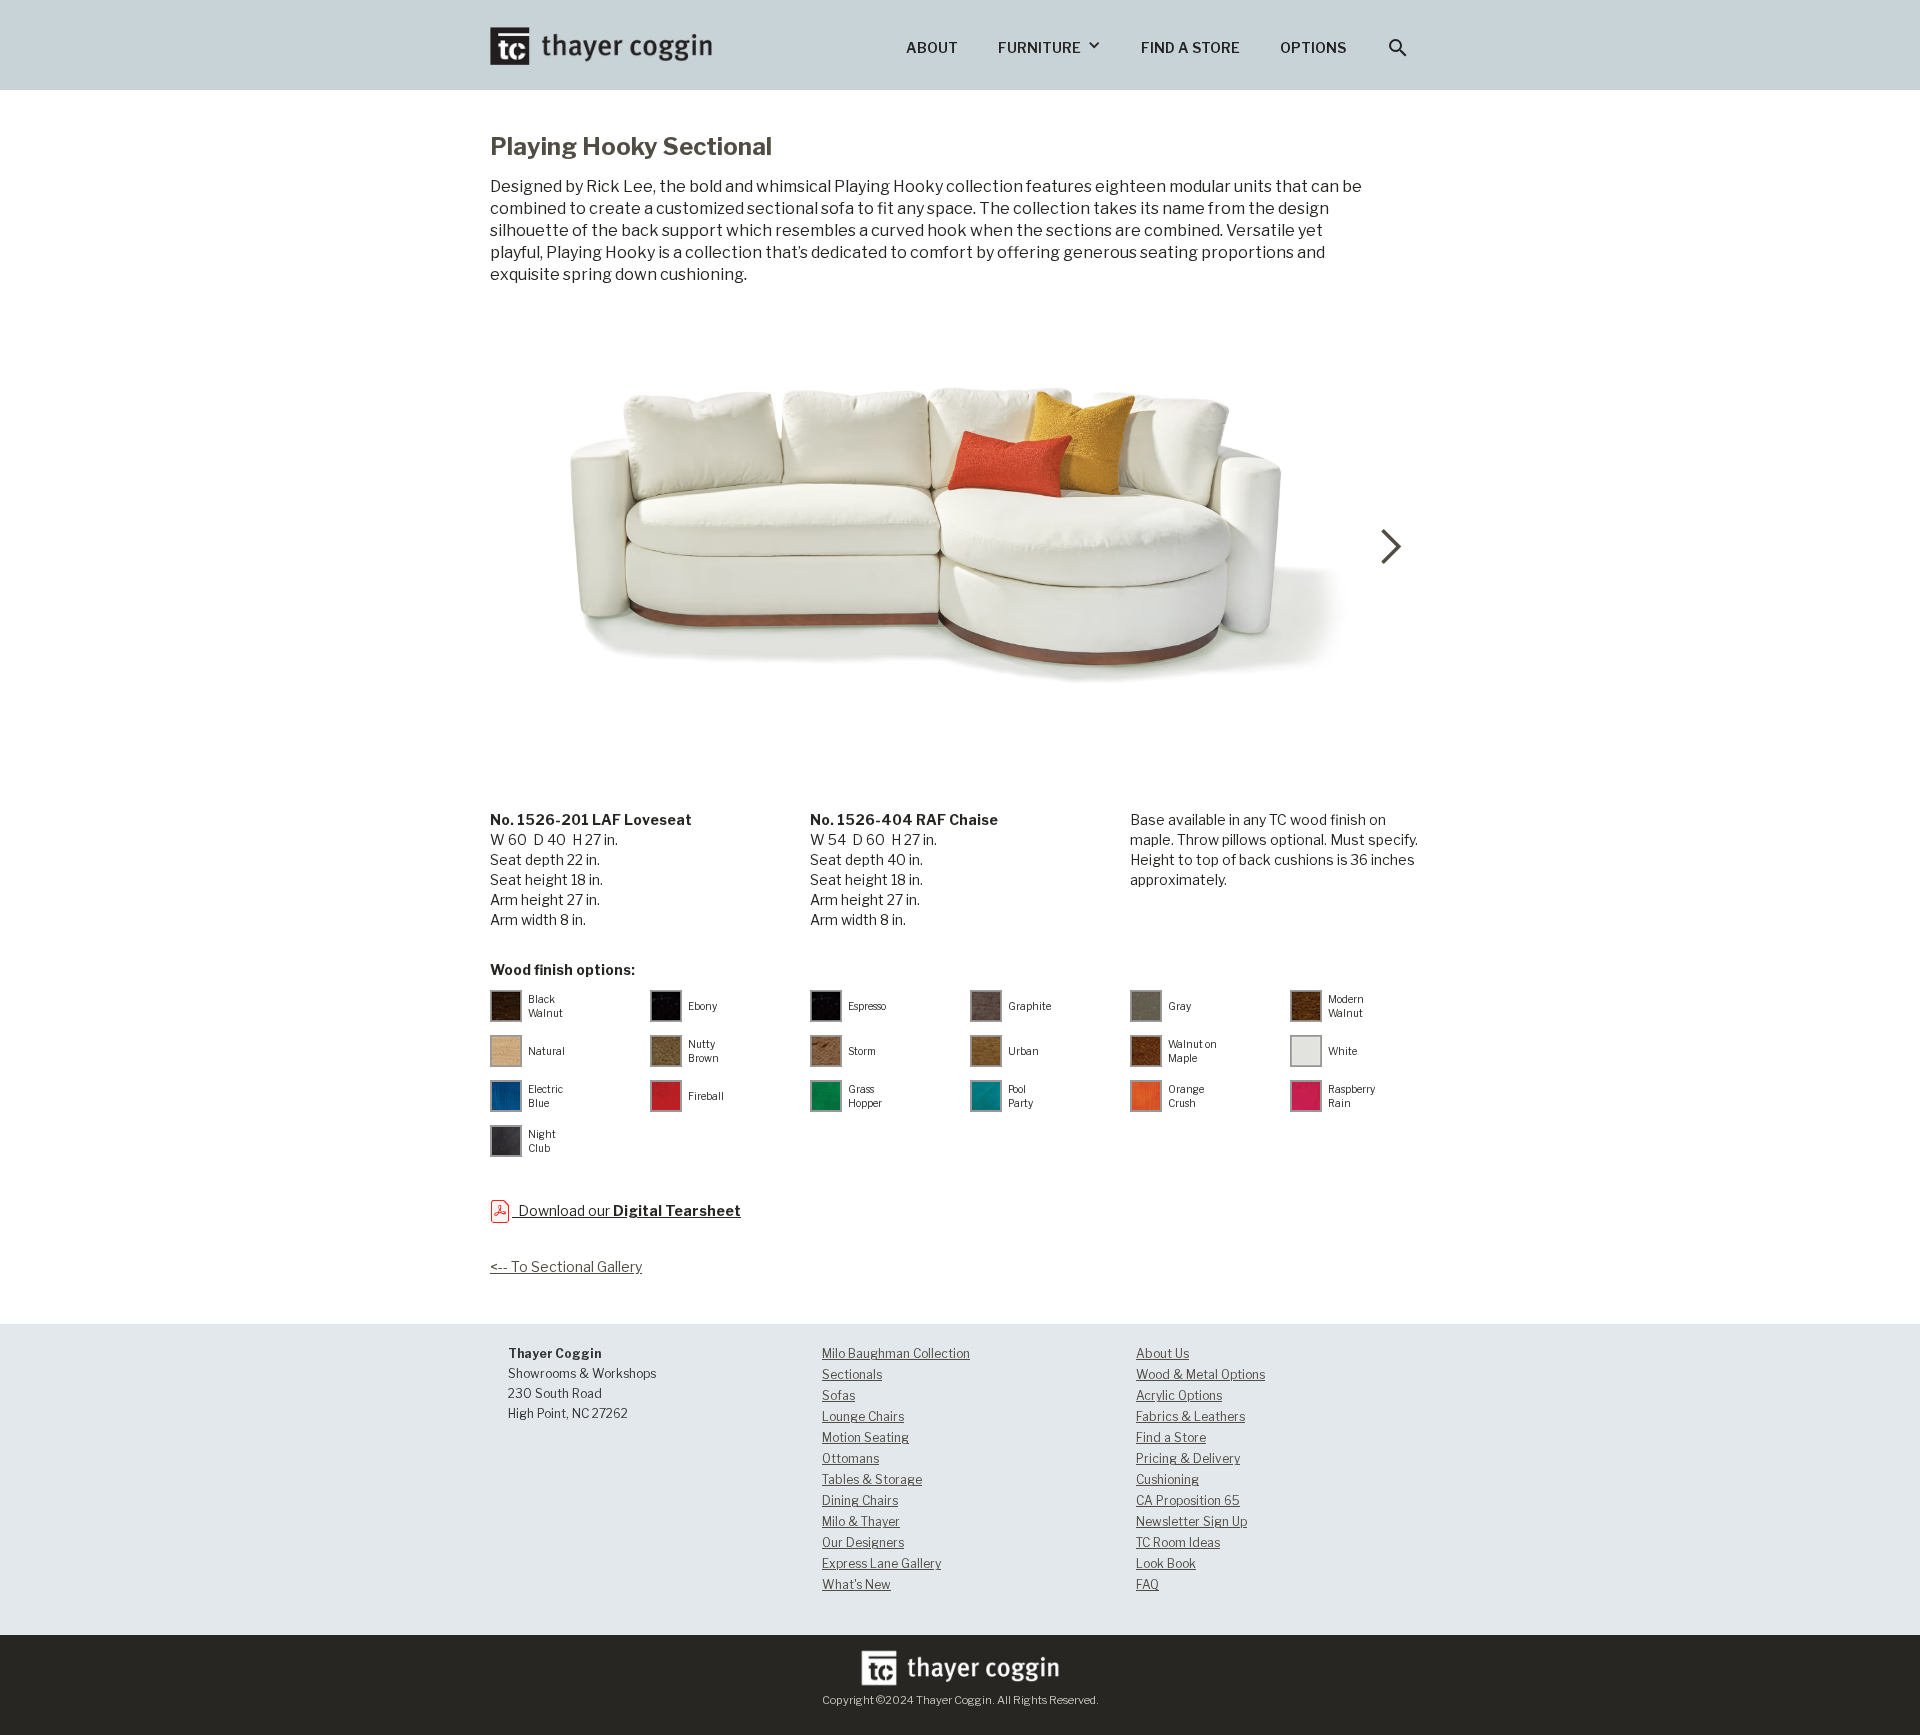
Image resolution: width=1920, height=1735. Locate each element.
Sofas (838, 1395)
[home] (601, 32)
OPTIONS (1313, 47)
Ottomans (850, 1458)
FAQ (1147, 1584)
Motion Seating (865, 1437)
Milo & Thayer (861, 1521)
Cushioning (1167, 1479)
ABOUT (932, 47)
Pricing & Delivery (1188, 1458)
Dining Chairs (860, 1500)
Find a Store (1171, 1437)
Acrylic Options (1179, 1395)
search (1398, 48)
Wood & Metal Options (1200, 1374)
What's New (856, 1584)
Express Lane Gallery (881, 1563)
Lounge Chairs (863, 1416)
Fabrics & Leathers (1190, 1416)
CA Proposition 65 (1188, 1500)
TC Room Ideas (1178, 1542)
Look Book (1166, 1563)
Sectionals (852, 1374)
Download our (626, 1210)
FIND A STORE (1190, 47)
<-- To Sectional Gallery (566, 1266)
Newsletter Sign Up (1191, 1521)
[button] (1049, 45)
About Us (1162, 1353)
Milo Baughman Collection (896, 1353)
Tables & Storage (872, 1479)
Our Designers (863, 1542)
